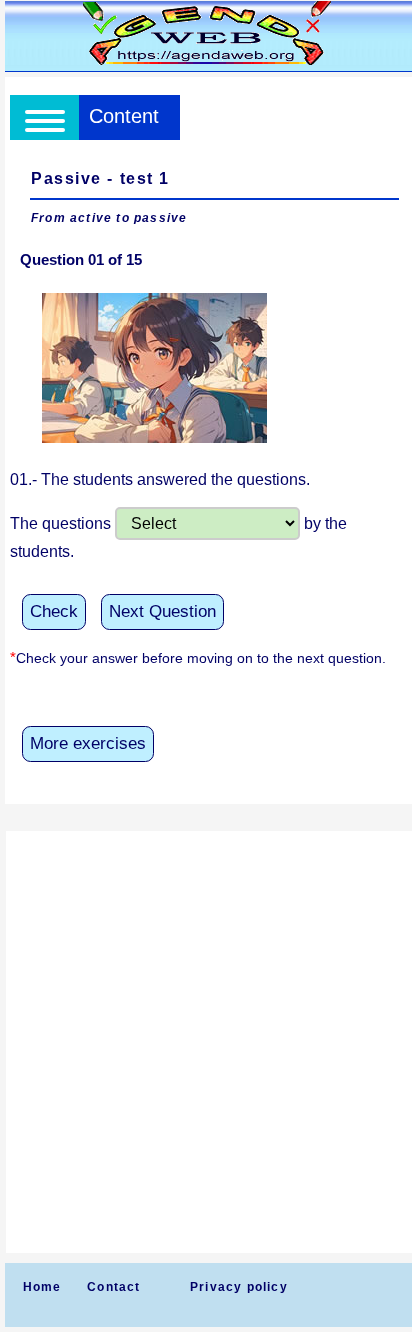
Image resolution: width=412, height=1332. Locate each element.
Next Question (162, 611)
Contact (113, 1287)
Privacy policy (239, 1287)
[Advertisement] (206, 1042)
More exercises (88, 743)
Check (54, 611)
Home (42, 1287)
